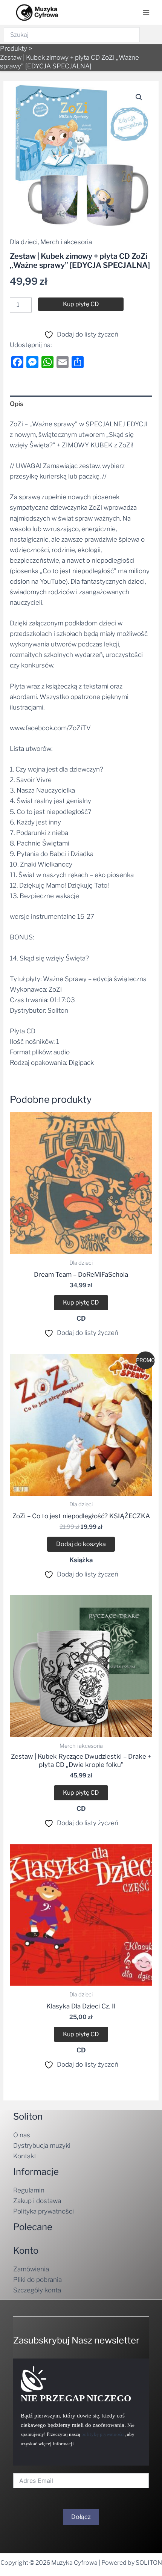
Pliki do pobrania (37, 2280)
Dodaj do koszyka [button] (81, 1544)
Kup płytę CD (81, 304)
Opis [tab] (17, 404)
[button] (139, 97)
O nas (22, 2135)
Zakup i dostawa (37, 2201)
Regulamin (29, 2190)
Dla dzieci (24, 242)
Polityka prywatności (44, 2211)
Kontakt (25, 2156)
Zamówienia (31, 2269)
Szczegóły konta (37, 2290)
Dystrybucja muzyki (42, 2146)
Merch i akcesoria (66, 242)
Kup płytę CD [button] (81, 1302)
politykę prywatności (103, 2434)
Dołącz (81, 2560)
